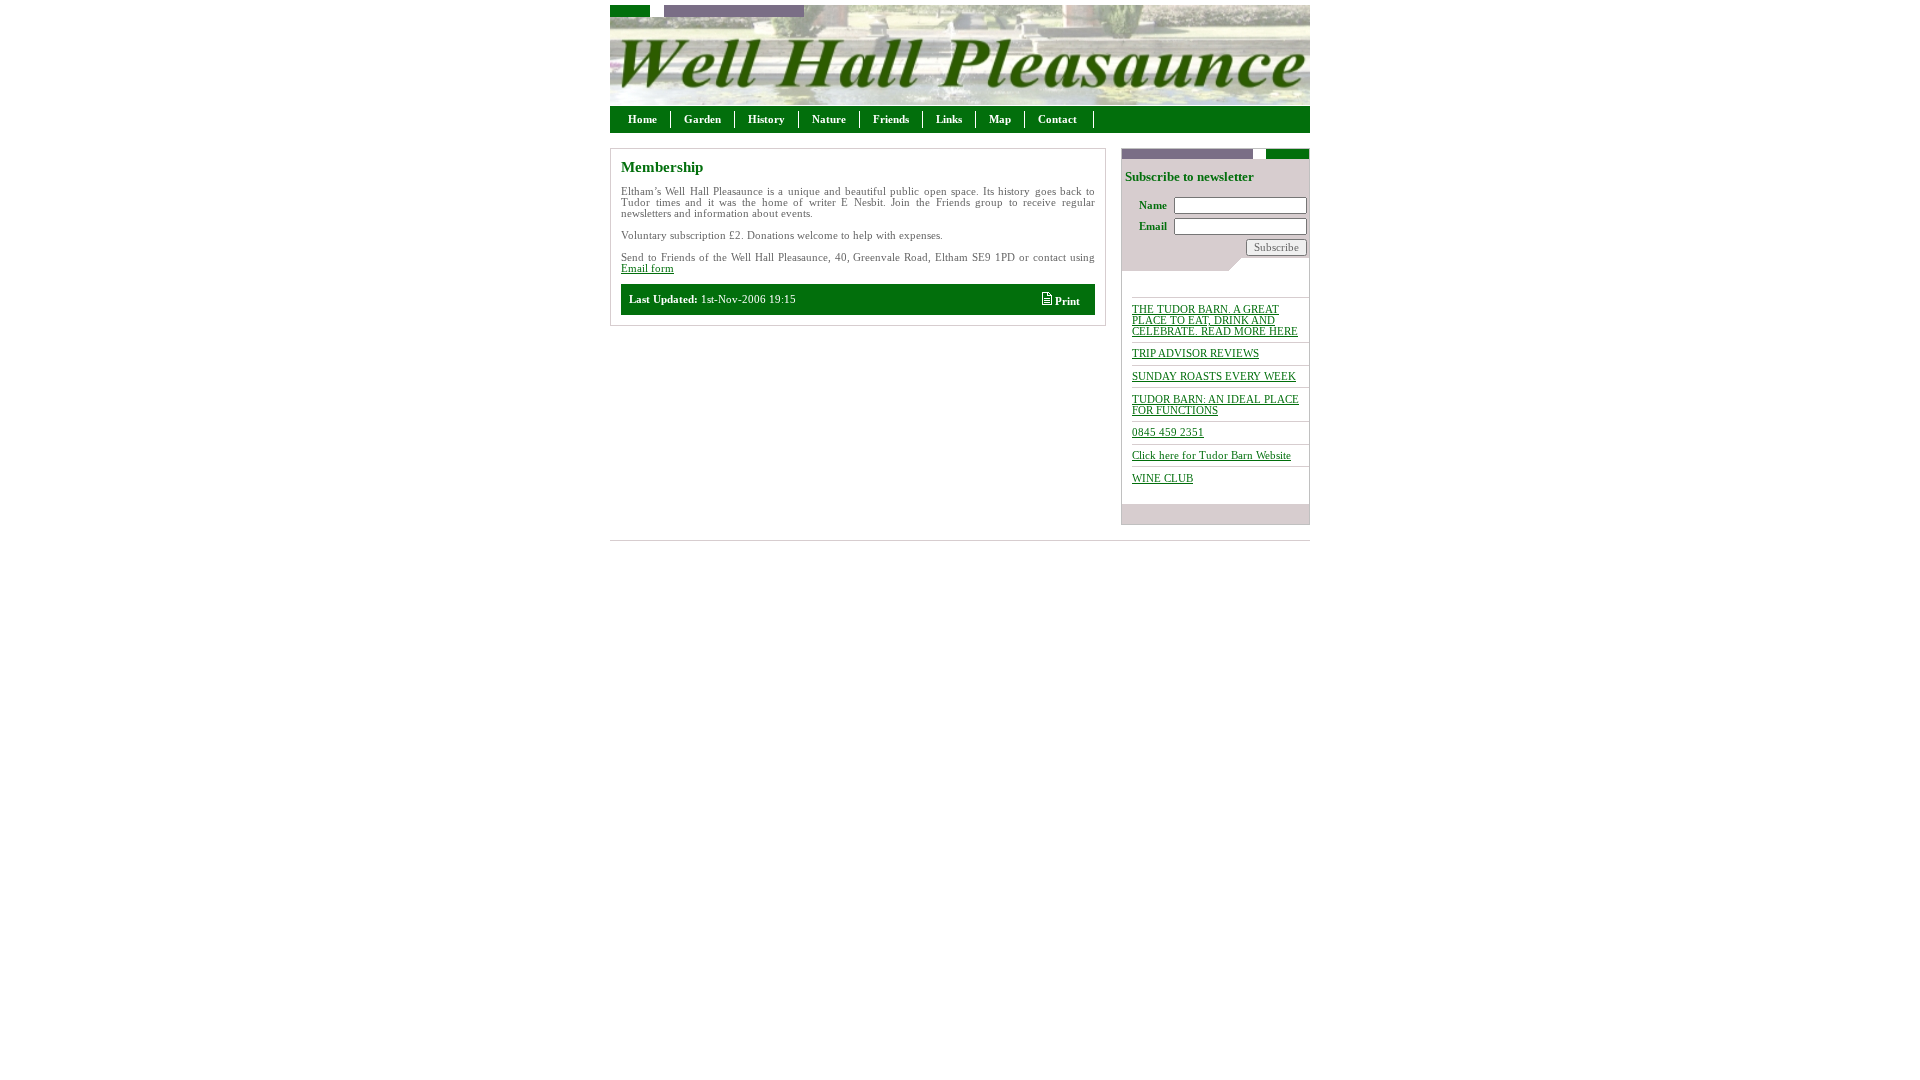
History (766, 119)
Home (642, 119)
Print (1066, 301)
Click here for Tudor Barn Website (1211, 455)
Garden (702, 119)
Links (949, 119)
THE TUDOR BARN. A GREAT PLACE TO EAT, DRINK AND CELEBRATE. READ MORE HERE (1215, 320)
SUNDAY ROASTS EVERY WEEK (1214, 376)
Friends (891, 119)
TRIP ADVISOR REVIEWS (1195, 353)
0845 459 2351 (1168, 432)
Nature (829, 119)
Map (1000, 119)
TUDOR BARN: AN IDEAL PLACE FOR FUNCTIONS (1215, 405)
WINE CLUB (1162, 478)
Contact (1059, 119)
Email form (647, 268)
